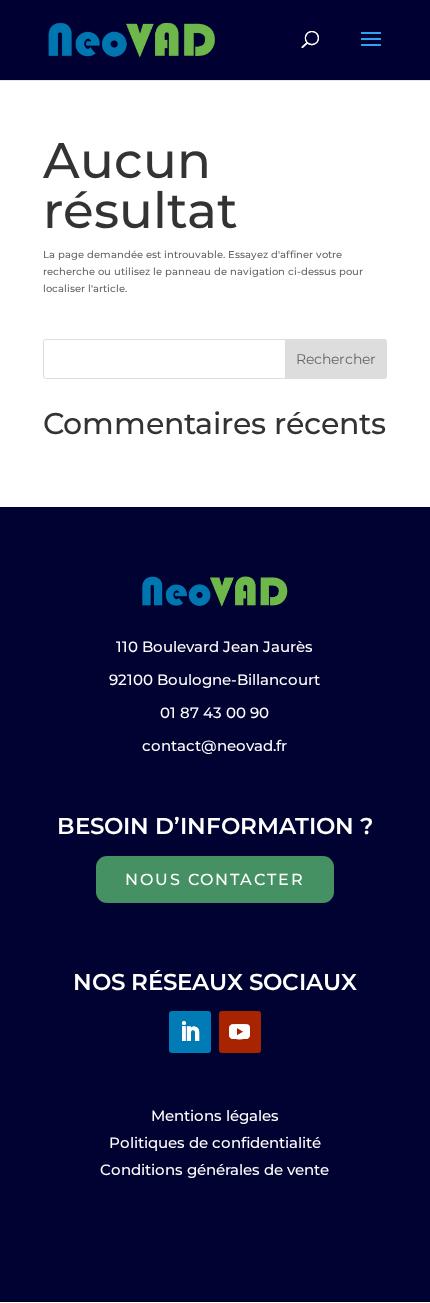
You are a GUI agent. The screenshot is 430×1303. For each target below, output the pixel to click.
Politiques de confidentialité (215, 1142)
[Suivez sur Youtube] (240, 1032)
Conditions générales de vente (214, 1169)
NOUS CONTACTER (215, 879)
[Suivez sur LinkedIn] (190, 1032)
